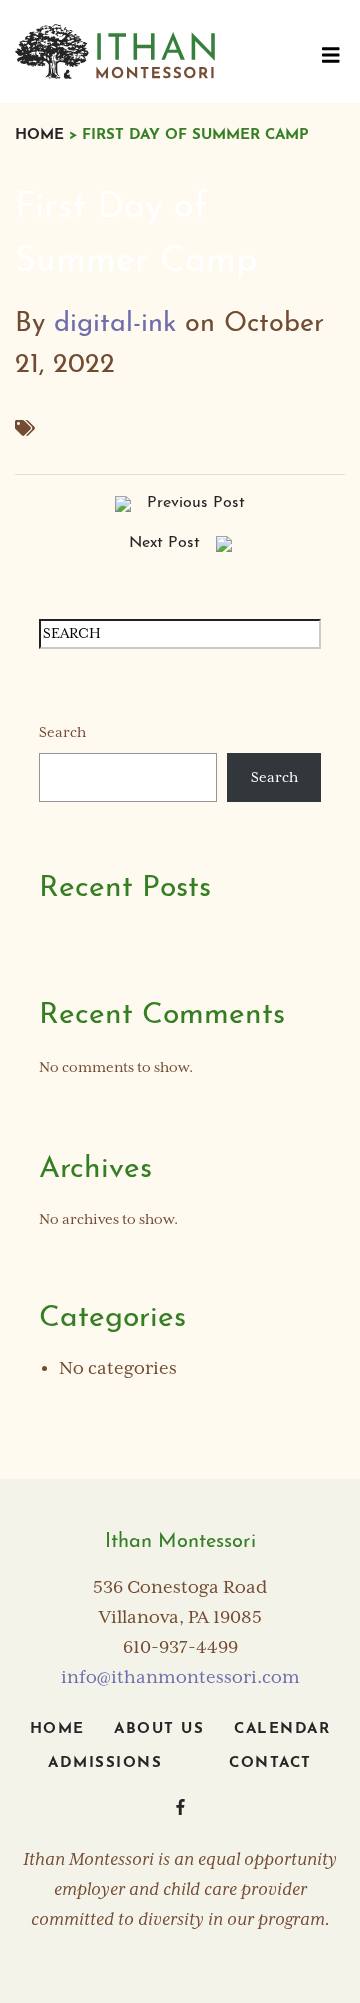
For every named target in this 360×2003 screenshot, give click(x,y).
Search (62, 733)
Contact (270, 1763)
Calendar (282, 1729)
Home (39, 135)
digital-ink (115, 324)
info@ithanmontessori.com (180, 1678)
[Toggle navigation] (331, 60)
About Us (159, 1729)
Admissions (105, 1763)
